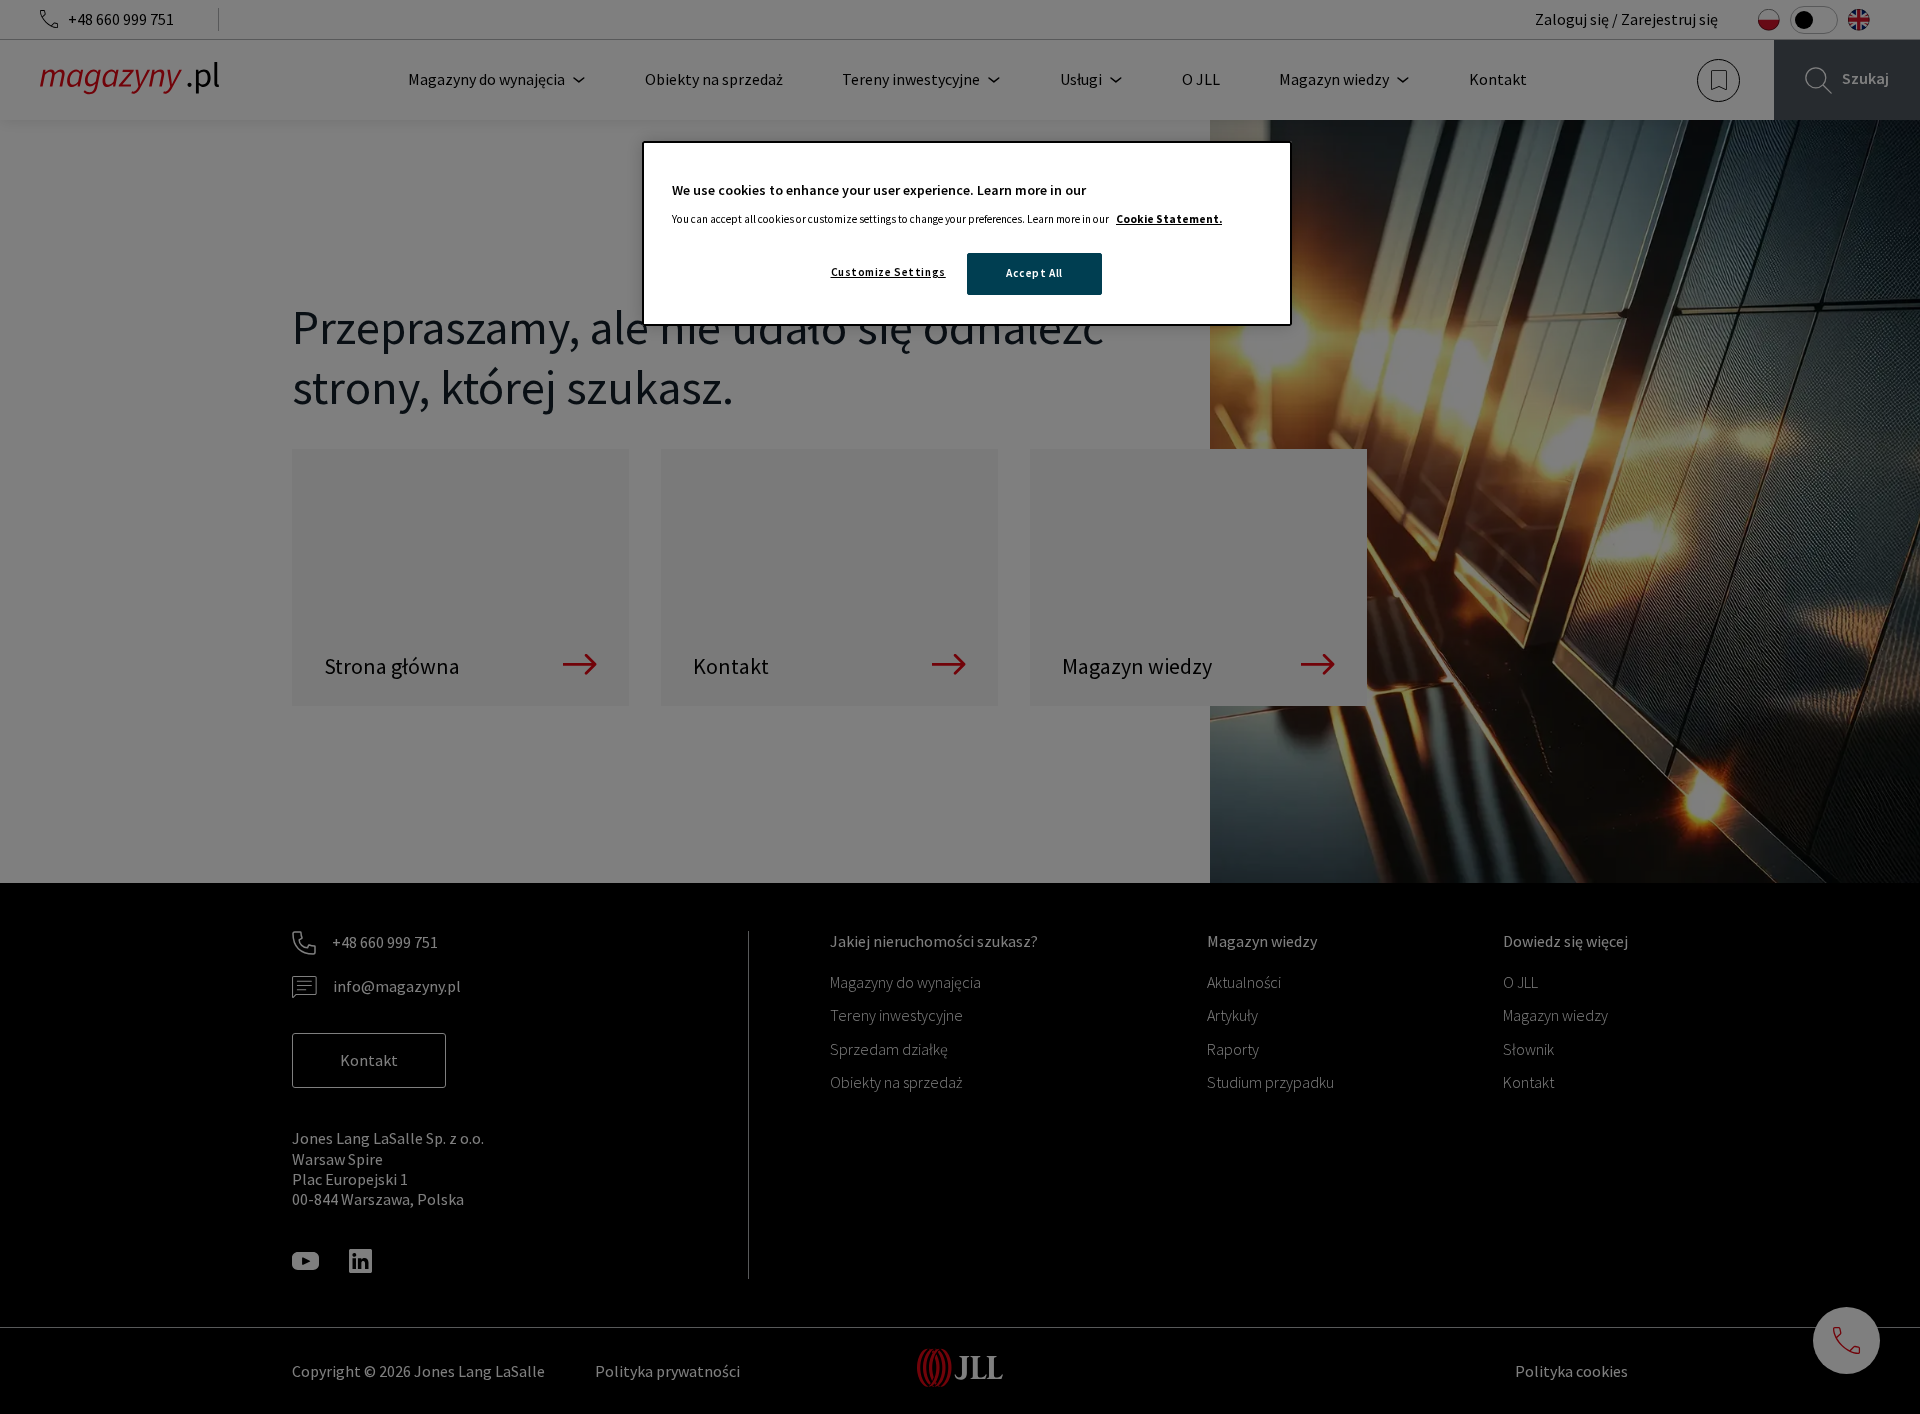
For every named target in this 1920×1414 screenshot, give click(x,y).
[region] (967, 233)
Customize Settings (888, 272)
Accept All (1034, 273)
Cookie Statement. (1169, 219)
